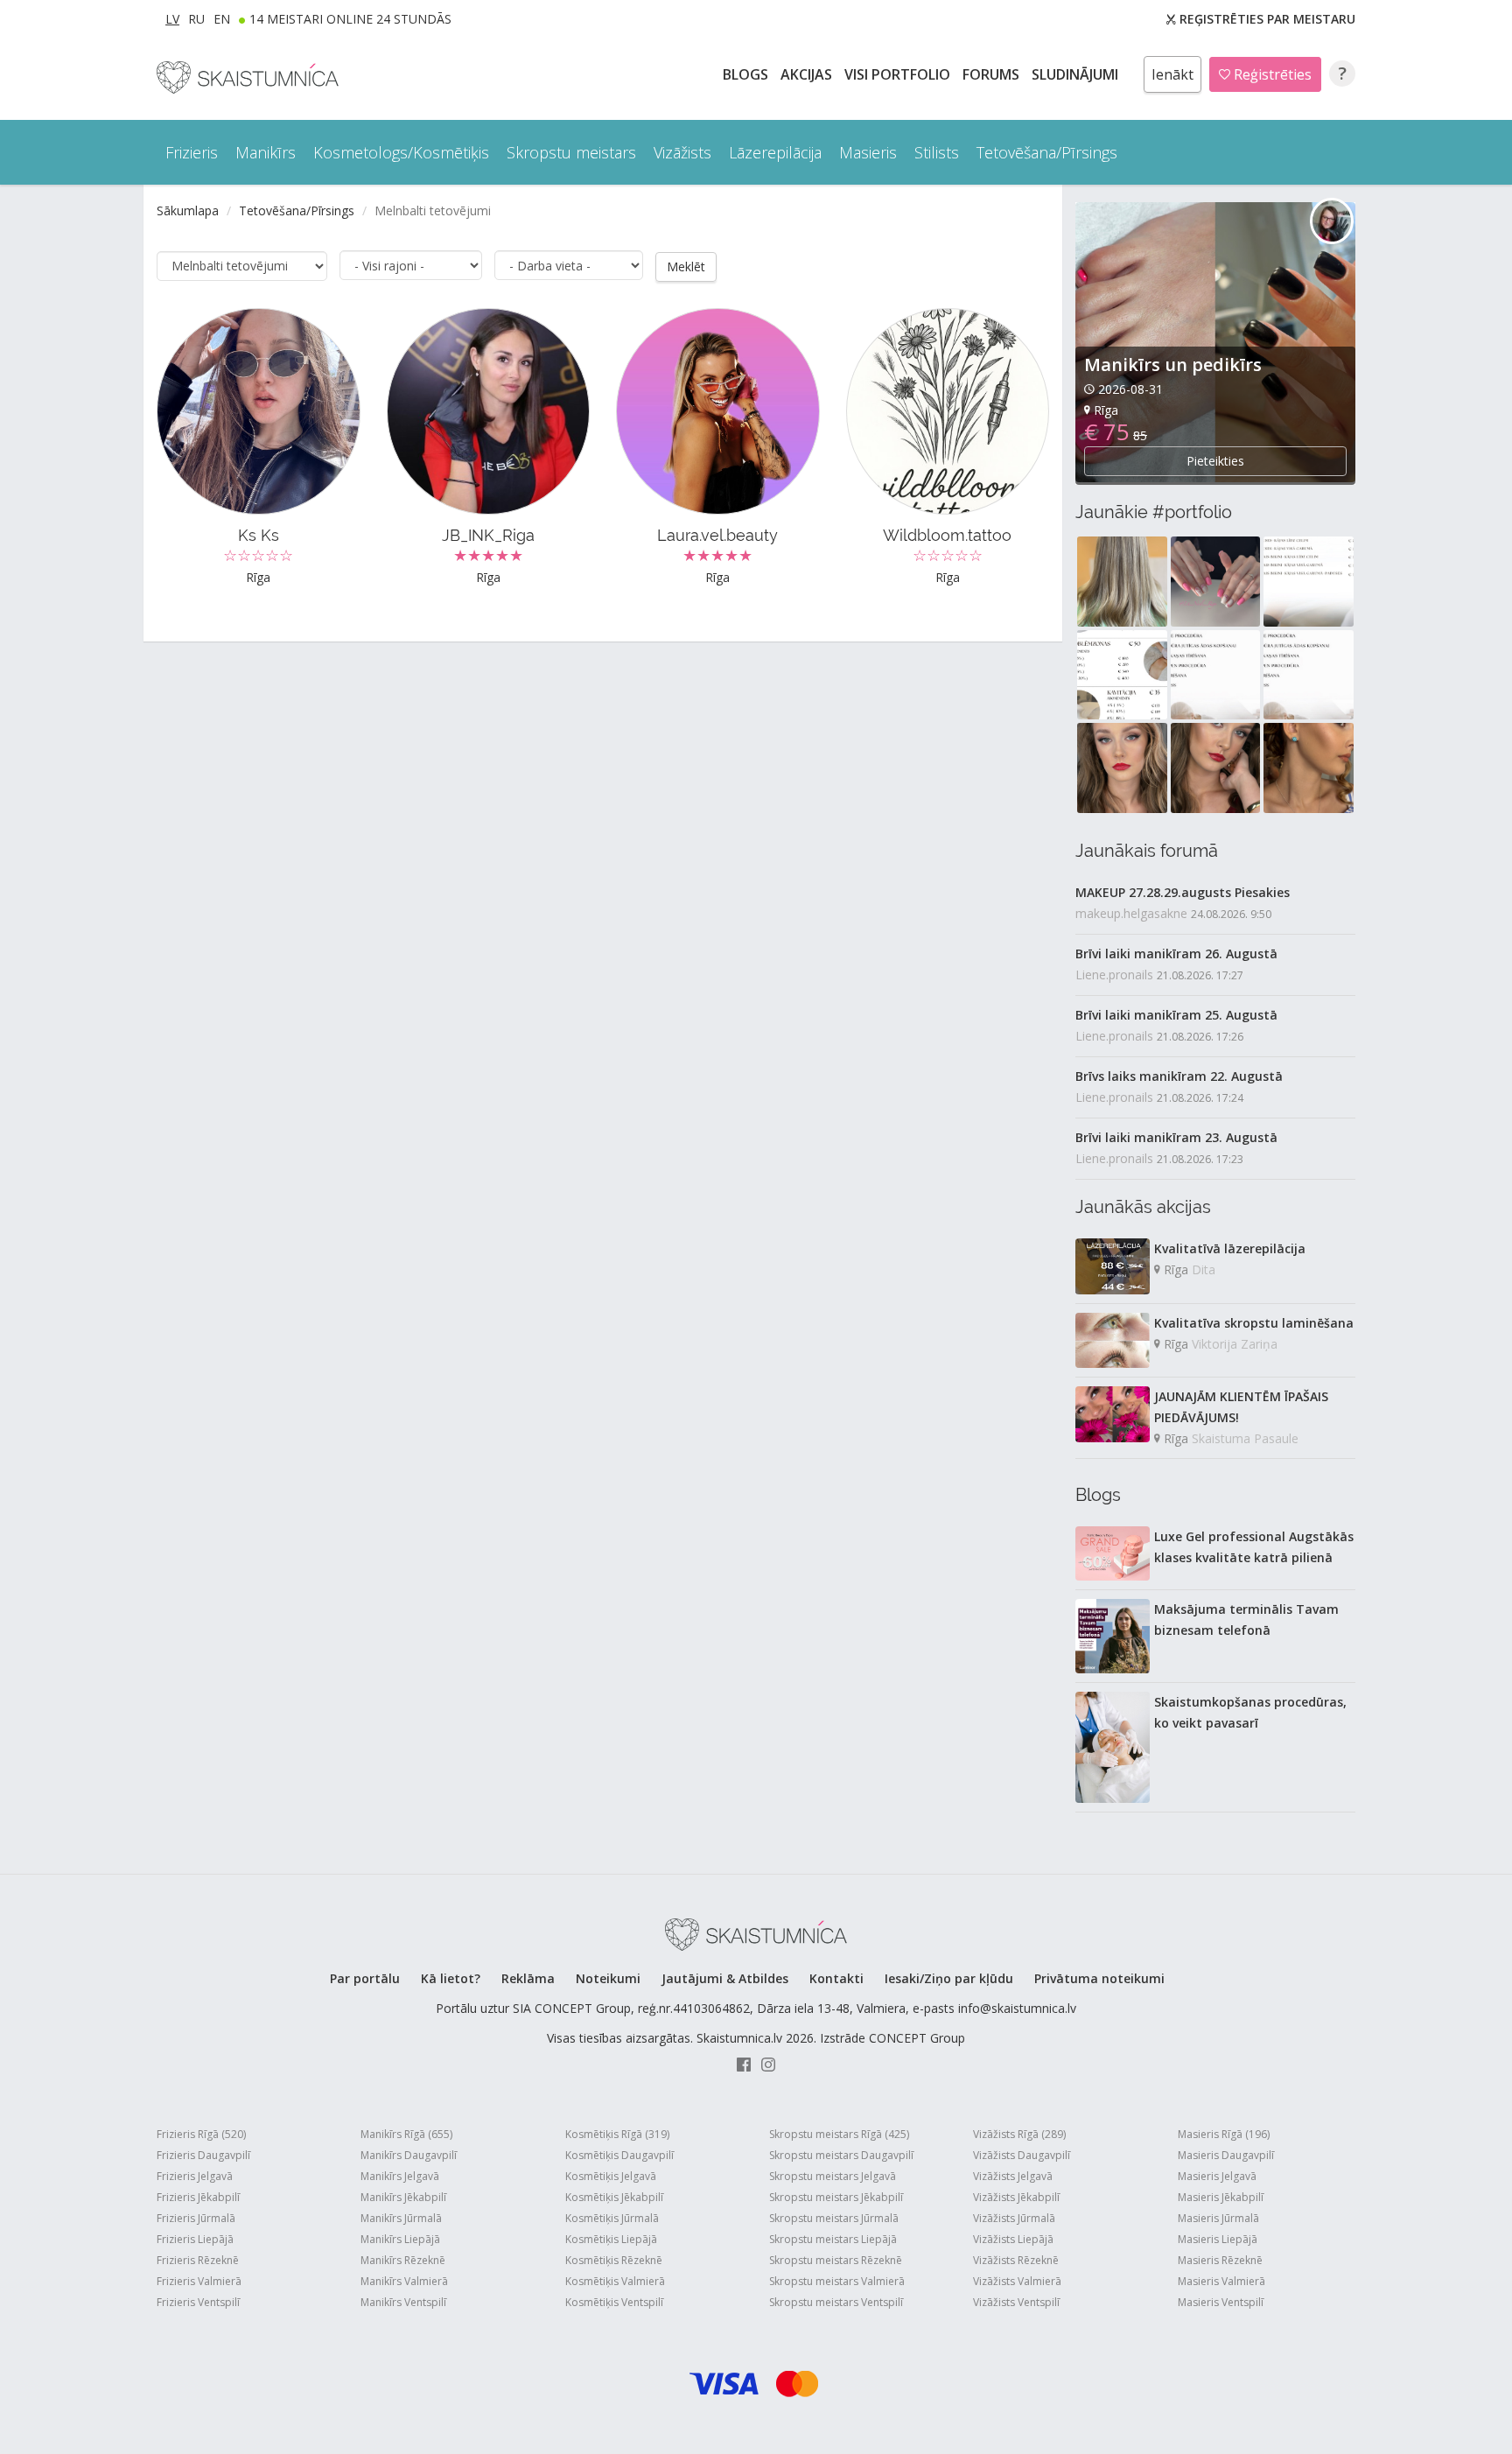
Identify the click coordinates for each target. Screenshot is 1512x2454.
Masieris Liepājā (1218, 2239)
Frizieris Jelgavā (195, 2176)
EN (222, 19)
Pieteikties (1215, 461)
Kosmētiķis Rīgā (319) (617, 2134)
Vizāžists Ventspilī (1016, 2302)
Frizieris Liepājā (195, 2239)
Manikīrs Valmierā (404, 2281)
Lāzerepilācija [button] (775, 152)
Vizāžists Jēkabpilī (1016, 2197)
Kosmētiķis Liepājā (611, 2239)
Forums (993, 74)
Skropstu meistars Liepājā (833, 2239)
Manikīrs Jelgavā (400, 2176)
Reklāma (528, 1978)
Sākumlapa (188, 210)
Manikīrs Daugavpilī (409, 2155)
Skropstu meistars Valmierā (837, 2281)
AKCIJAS (808, 74)
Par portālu (365, 1978)
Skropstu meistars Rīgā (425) (839, 2134)
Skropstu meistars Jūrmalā (834, 2218)
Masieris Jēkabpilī (1221, 2197)
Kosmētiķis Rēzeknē (614, 2260)
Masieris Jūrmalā (1218, 2218)
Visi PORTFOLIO (899, 74)
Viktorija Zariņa (1235, 1344)
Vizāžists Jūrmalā (1014, 2218)
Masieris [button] (868, 152)
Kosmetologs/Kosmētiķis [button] (401, 152)
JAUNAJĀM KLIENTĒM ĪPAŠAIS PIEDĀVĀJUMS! (1241, 1407)
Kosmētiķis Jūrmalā (612, 2218)
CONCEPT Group (917, 2038)
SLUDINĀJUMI (1077, 74)
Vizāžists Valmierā (1017, 2281)
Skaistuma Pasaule (1245, 1438)
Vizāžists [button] (682, 152)
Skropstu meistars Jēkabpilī (836, 2197)
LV (172, 19)
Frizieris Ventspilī (198, 2302)
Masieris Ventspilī (1221, 2302)
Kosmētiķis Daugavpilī (619, 2155)
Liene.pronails (1114, 975)
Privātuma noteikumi (1099, 1978)
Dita (1204, 1269)
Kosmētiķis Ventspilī (614, 2302)
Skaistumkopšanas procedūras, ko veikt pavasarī (1250, 1712)
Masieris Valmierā (1221, 2281)
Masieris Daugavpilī (1226, 2155)
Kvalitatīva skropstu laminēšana (1254, 1323)
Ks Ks (259, 535)
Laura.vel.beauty (717, 535)
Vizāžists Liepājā (1013, 2239)
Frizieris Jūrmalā (196, 2218)
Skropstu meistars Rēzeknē (836, 2260)
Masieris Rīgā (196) (1224, 2134)
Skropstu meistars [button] (571, 152)
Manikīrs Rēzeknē (403, 2260)
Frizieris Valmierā (199, 2281)
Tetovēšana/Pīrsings (297, 210)
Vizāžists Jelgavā (1013, 2176)
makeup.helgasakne (1131, 913)
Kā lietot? (451, 1978)
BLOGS (747, 74)
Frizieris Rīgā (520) (201, 2134)
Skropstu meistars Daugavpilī (841, 2155)
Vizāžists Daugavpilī (1022, 2155)
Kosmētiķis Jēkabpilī (614, 2197)
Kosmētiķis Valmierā (615, 2281)
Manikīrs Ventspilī (403, 2302)
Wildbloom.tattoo (947, 535)
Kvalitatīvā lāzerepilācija (1230, 1248)
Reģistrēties (1271, 74)
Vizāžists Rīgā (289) (1019, 2134)
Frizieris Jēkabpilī (198, 2197)
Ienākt (1172, 74)
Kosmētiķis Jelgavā (611, 2176)
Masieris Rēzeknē (1220, 2260)
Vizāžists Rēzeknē (1016, 2260)
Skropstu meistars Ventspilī (836, 2302)
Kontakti (836, 1978)
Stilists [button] (937, 152)
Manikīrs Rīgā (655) (406, 2134)
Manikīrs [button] (266, 152)
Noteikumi (608, 1978)
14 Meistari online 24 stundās (350, 19)
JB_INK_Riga (488, 535)
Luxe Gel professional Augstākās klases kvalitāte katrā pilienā (1254, 1547)
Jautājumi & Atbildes (725, 1978)
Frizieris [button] (192, 152)
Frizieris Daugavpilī (203, 2155)
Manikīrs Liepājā (400, 2239)
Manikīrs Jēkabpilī (403, 2197)
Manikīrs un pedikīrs (1173, 365)
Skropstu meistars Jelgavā (833, 2176)
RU (196, 19)
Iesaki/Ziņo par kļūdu (949, 1978)
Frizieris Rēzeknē (198, 2260)
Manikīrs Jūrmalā (401, 2218)
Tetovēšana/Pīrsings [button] (1047, 152)
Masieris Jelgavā (1217, 2176)
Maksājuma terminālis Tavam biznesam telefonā (1246, 1620)
